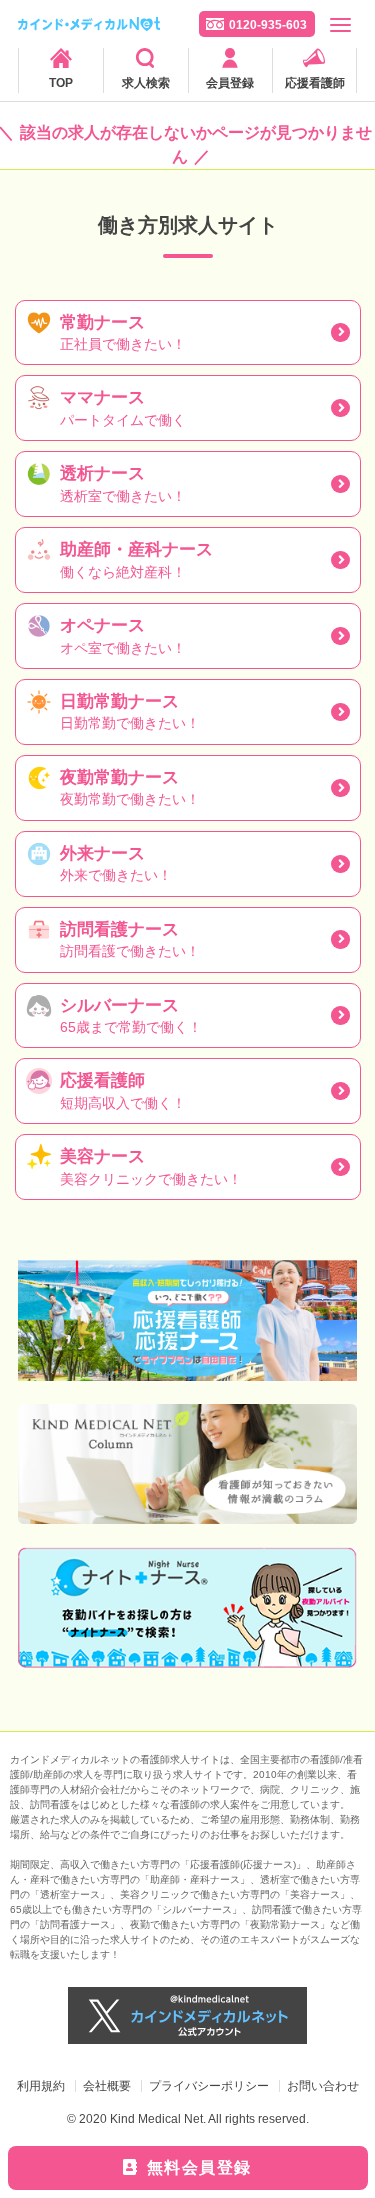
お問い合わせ (323, 2086)
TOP (61, 83)
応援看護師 (315, 83)
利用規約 (41, 2086)
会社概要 (107, 2086)
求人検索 (146, 83)
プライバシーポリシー (209, 2086)
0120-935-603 (268, 25)
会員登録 (230, 83)
